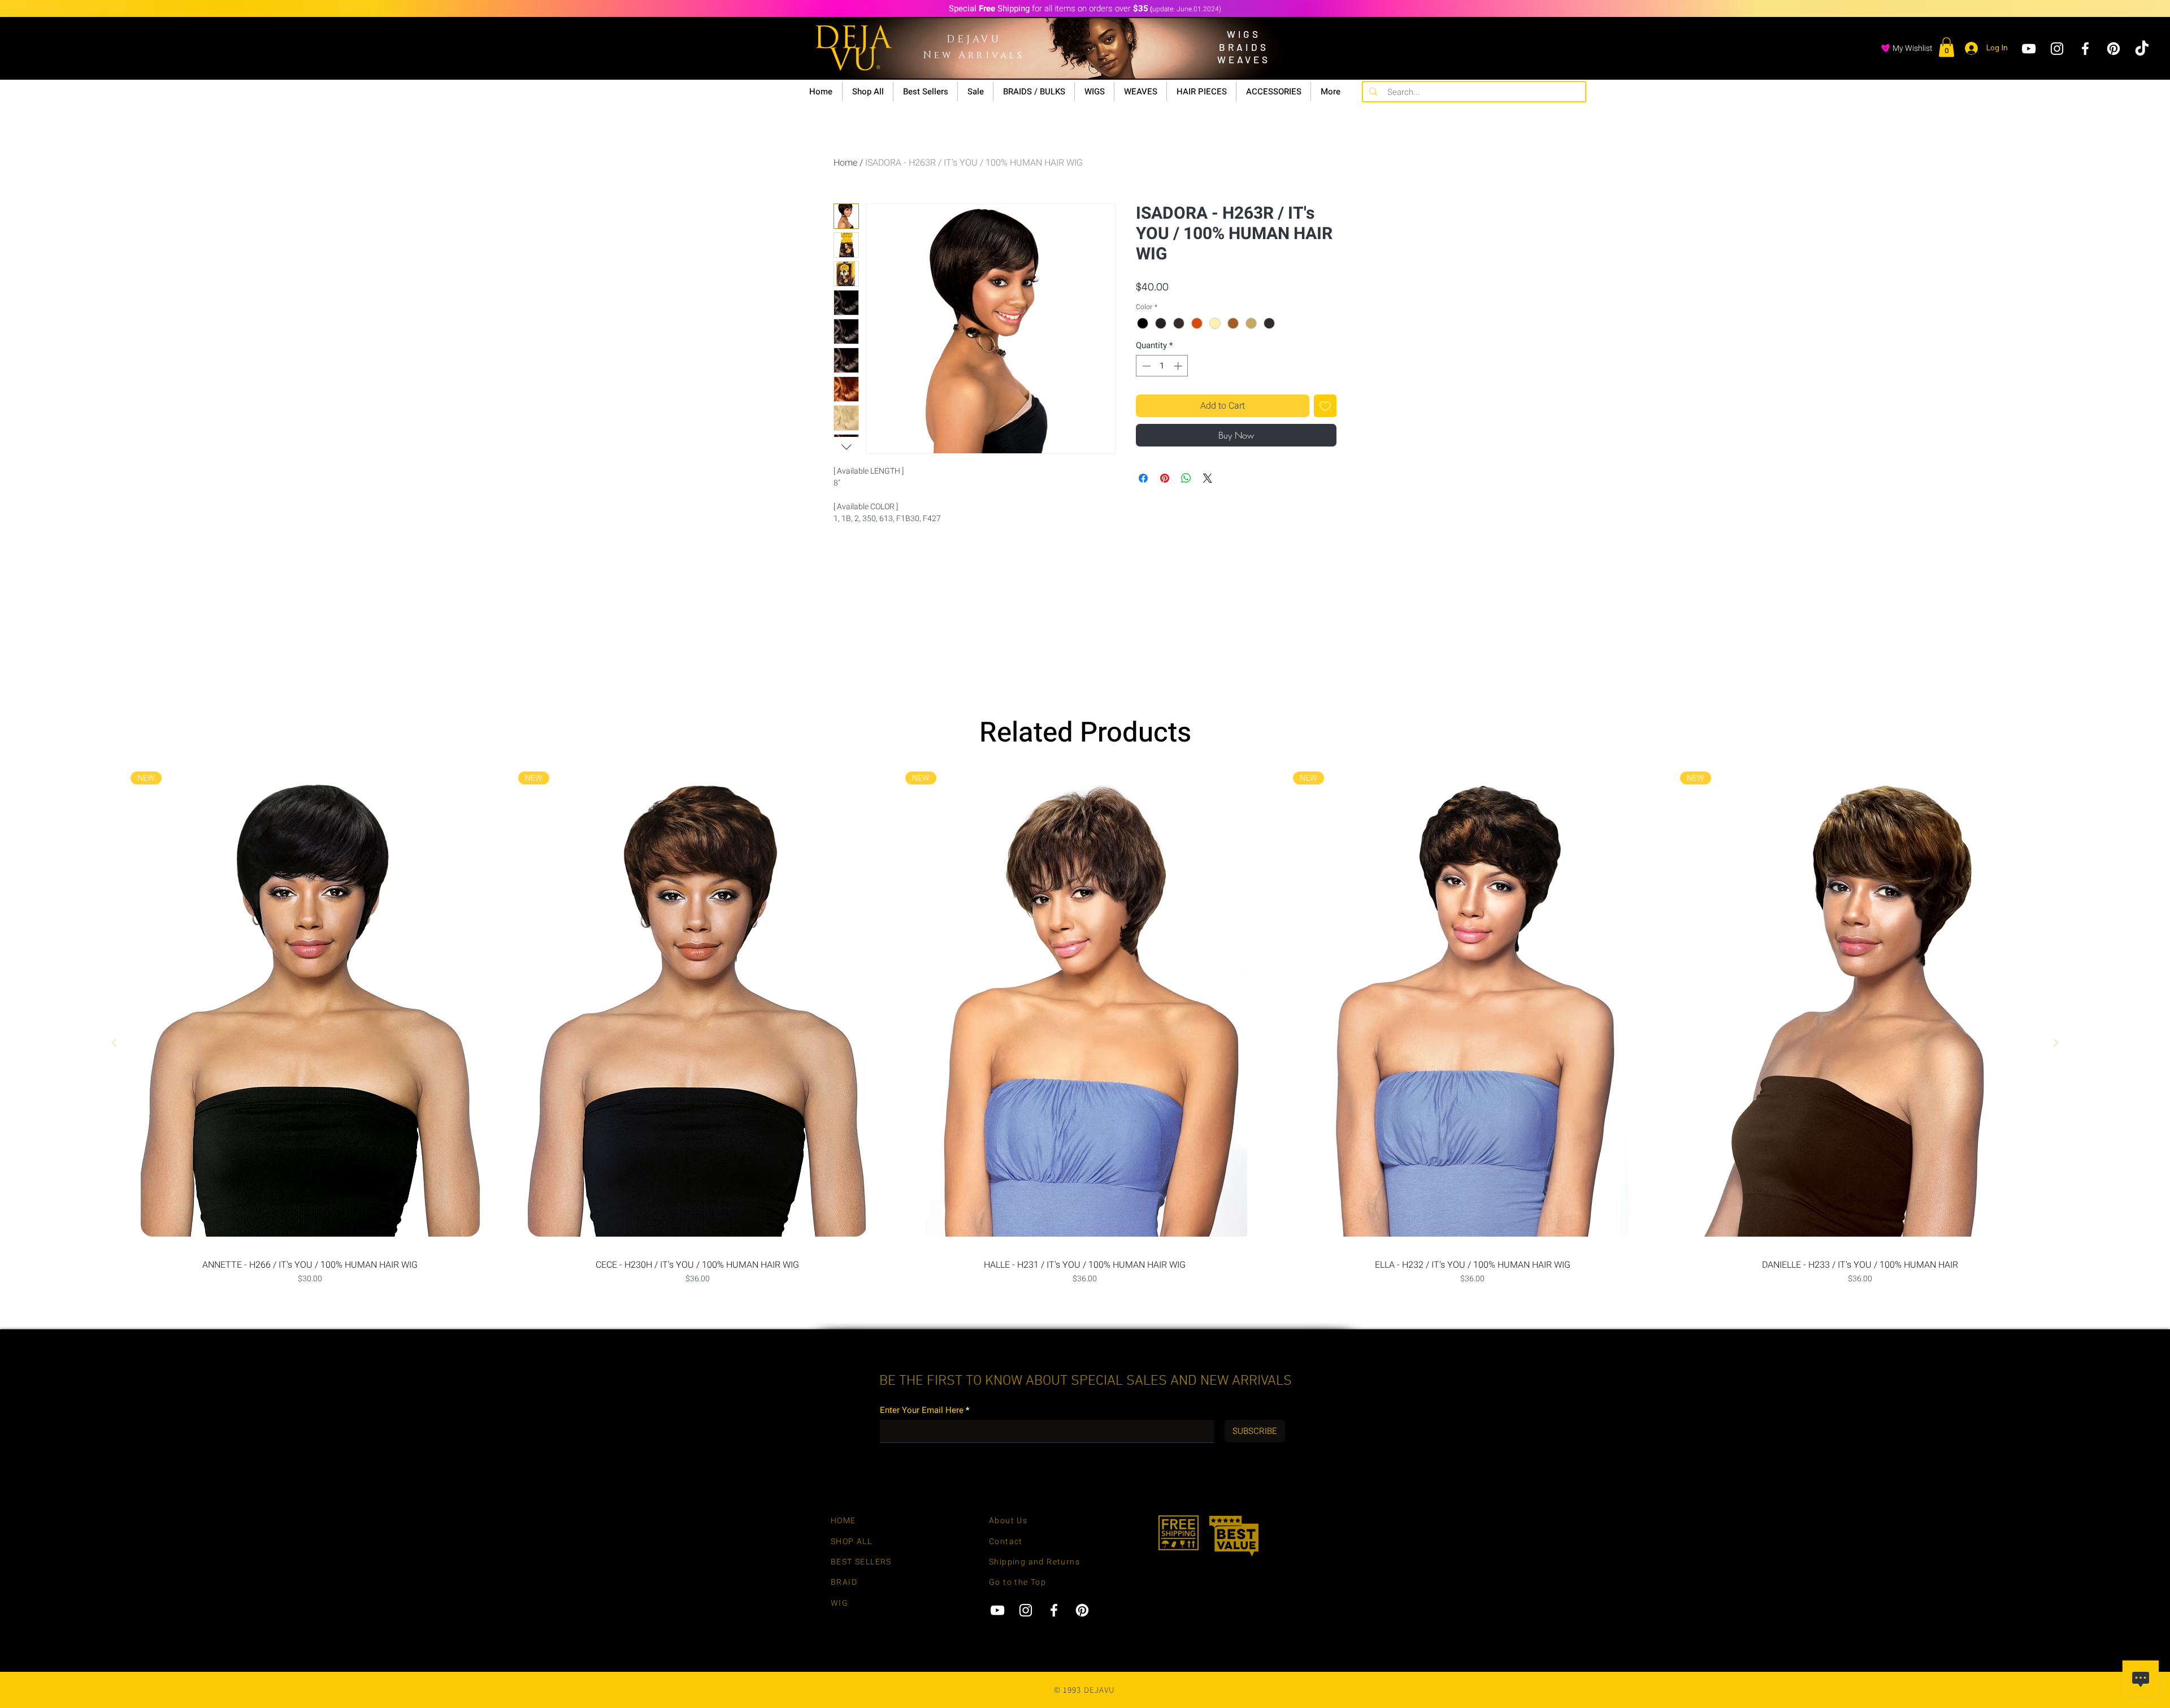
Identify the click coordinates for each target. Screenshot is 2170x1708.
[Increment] (1179, 366)
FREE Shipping (1212, 36)
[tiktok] (2142, 49)
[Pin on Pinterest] (1165, 478)
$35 (1252, 59)
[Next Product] (2056, 1043)
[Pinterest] (2113, 49)
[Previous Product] (114, 1043)
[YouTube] (2029, 49)
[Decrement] (1145, 366)
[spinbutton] (1162, 366)
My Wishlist (1913, 48)
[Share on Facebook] (1143, 478)
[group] (1085, 1043)
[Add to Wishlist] (1325, 406)
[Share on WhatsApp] (1186, 478)
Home (845, 163)
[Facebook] (2085, 49)
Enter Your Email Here (922, 1410)
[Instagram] (2057, 49)
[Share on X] (1208, 478)
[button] (1947, 47)
